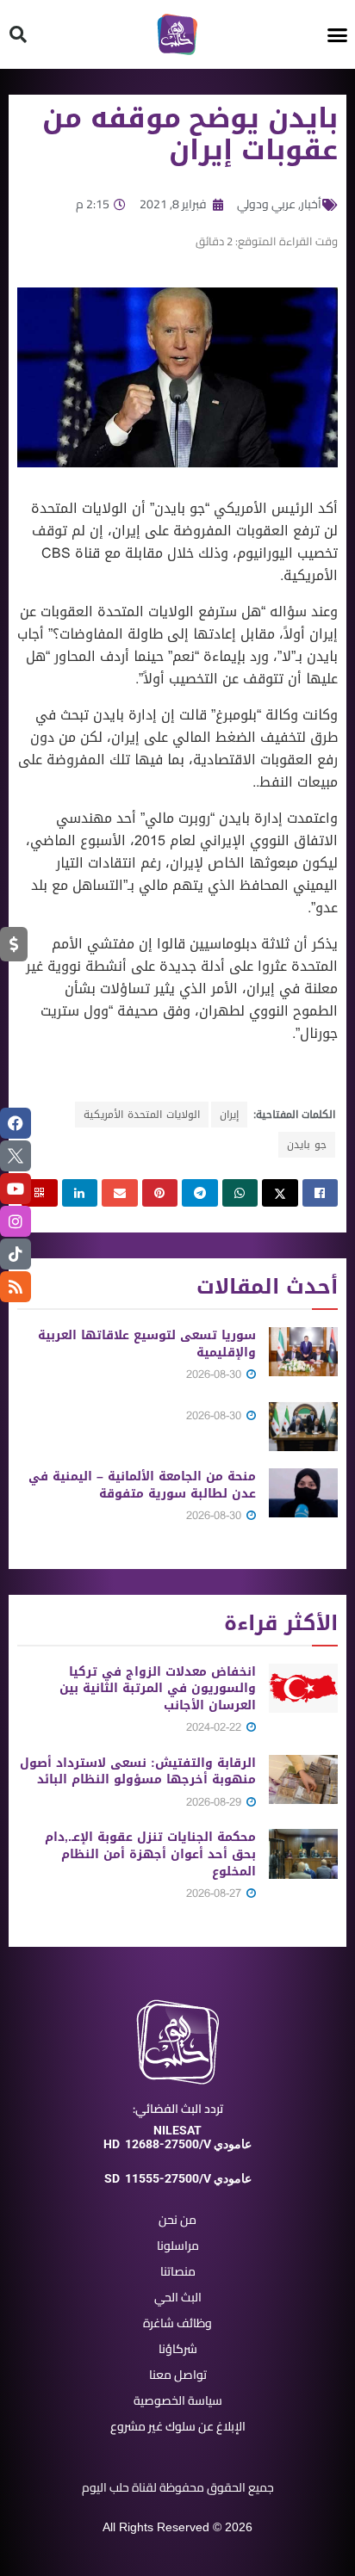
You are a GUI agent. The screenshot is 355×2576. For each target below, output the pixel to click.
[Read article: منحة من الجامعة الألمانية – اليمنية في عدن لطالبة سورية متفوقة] (303, 1493)
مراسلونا (178, 2246)
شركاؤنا (178, 2349)
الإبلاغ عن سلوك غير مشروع (178, 2426)
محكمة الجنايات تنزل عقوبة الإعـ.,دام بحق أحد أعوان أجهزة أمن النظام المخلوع (150, 1854)
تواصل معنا (178, 2375)
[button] (338, 34)
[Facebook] (16, 1123)
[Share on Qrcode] (40, 1193)
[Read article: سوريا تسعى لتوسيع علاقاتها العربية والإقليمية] (303, 1352)
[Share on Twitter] (280, 1193)
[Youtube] (16, 1189)
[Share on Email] (120, 1193)
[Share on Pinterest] (160, 1193)
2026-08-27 (215, 1893)
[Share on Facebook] (321, 1193)
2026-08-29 (215, 1802)
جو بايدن (307, 1145)
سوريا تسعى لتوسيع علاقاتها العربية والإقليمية (147, 1344)
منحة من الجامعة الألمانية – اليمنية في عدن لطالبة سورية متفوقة (142, 1485)
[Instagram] (16, 1221)
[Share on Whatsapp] (240, 1193)
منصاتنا (178, 2271)
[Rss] (16, 1287)
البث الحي (178, 2297)
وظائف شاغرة (177, 2323)
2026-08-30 (215, 1374)
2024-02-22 (215, 1727)
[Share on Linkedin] (80, 1193)
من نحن (177, 2220)
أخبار (311, 204)
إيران (229, 1115)
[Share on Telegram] (200, 1193)
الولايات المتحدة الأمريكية (142, 1115)
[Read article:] (303, 1427)
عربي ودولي (266, 204)
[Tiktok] (16, 1254)
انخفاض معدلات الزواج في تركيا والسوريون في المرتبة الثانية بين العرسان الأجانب (158, 1689)
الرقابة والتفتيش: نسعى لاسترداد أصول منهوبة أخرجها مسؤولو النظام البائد (138, 1772)
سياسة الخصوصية (178, 2400)
